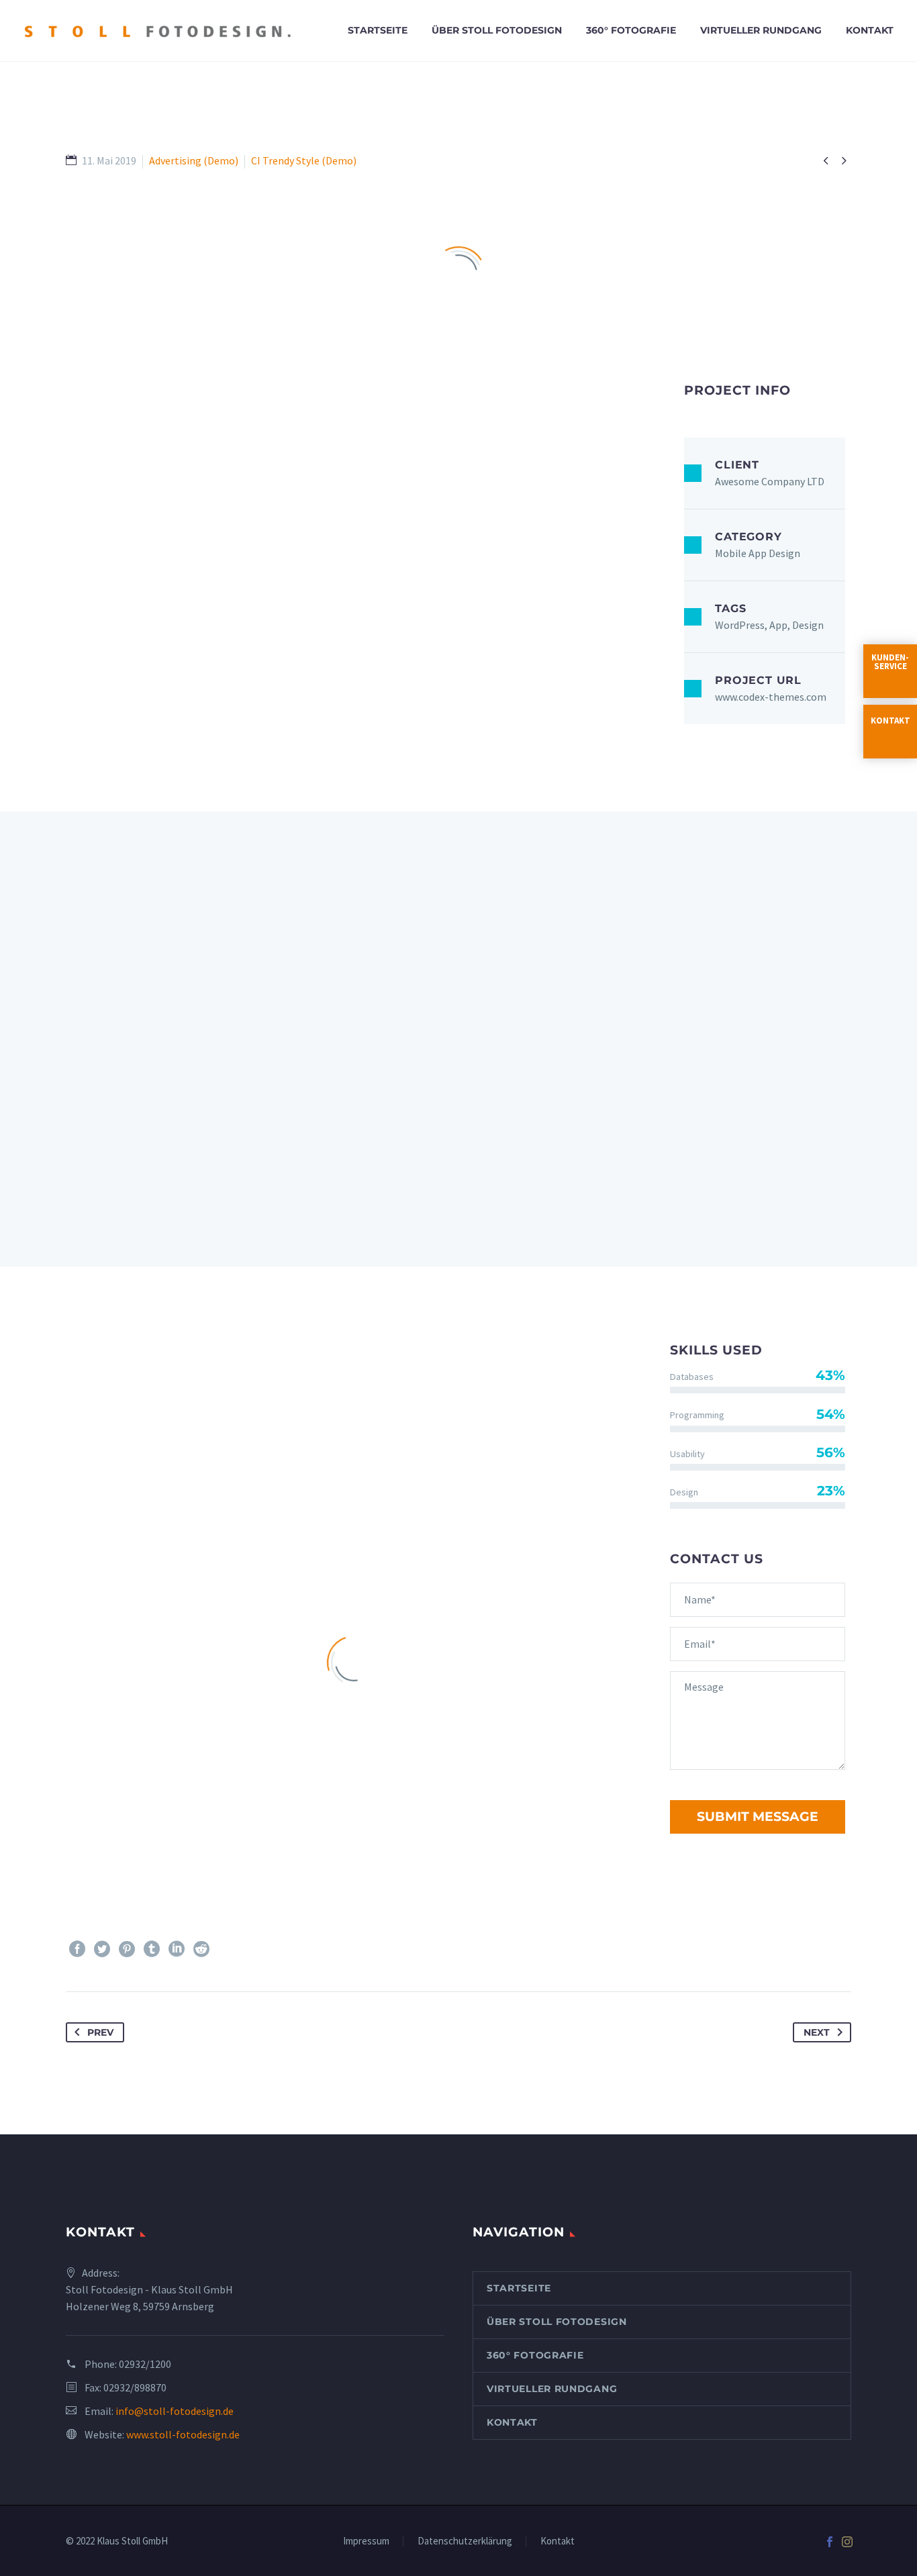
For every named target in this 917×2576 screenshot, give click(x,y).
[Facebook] (77, 1949)
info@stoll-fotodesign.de (175, 2411)
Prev (100, 2032)
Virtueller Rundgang (761, 30)
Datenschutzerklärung (465, 2541)
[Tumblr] (152, 1949)
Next (817, 2032)
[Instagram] (847, 2542)
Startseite (378, 30)
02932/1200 (145, 2364)
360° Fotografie (631, 30)
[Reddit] (201, 1949)
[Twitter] (102, 1949)
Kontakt (870, 30)
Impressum (366, 2541)
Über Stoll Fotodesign (497, 30)
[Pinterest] (127, 1949)
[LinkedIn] (177, 1949)
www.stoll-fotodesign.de (183, 2434)
